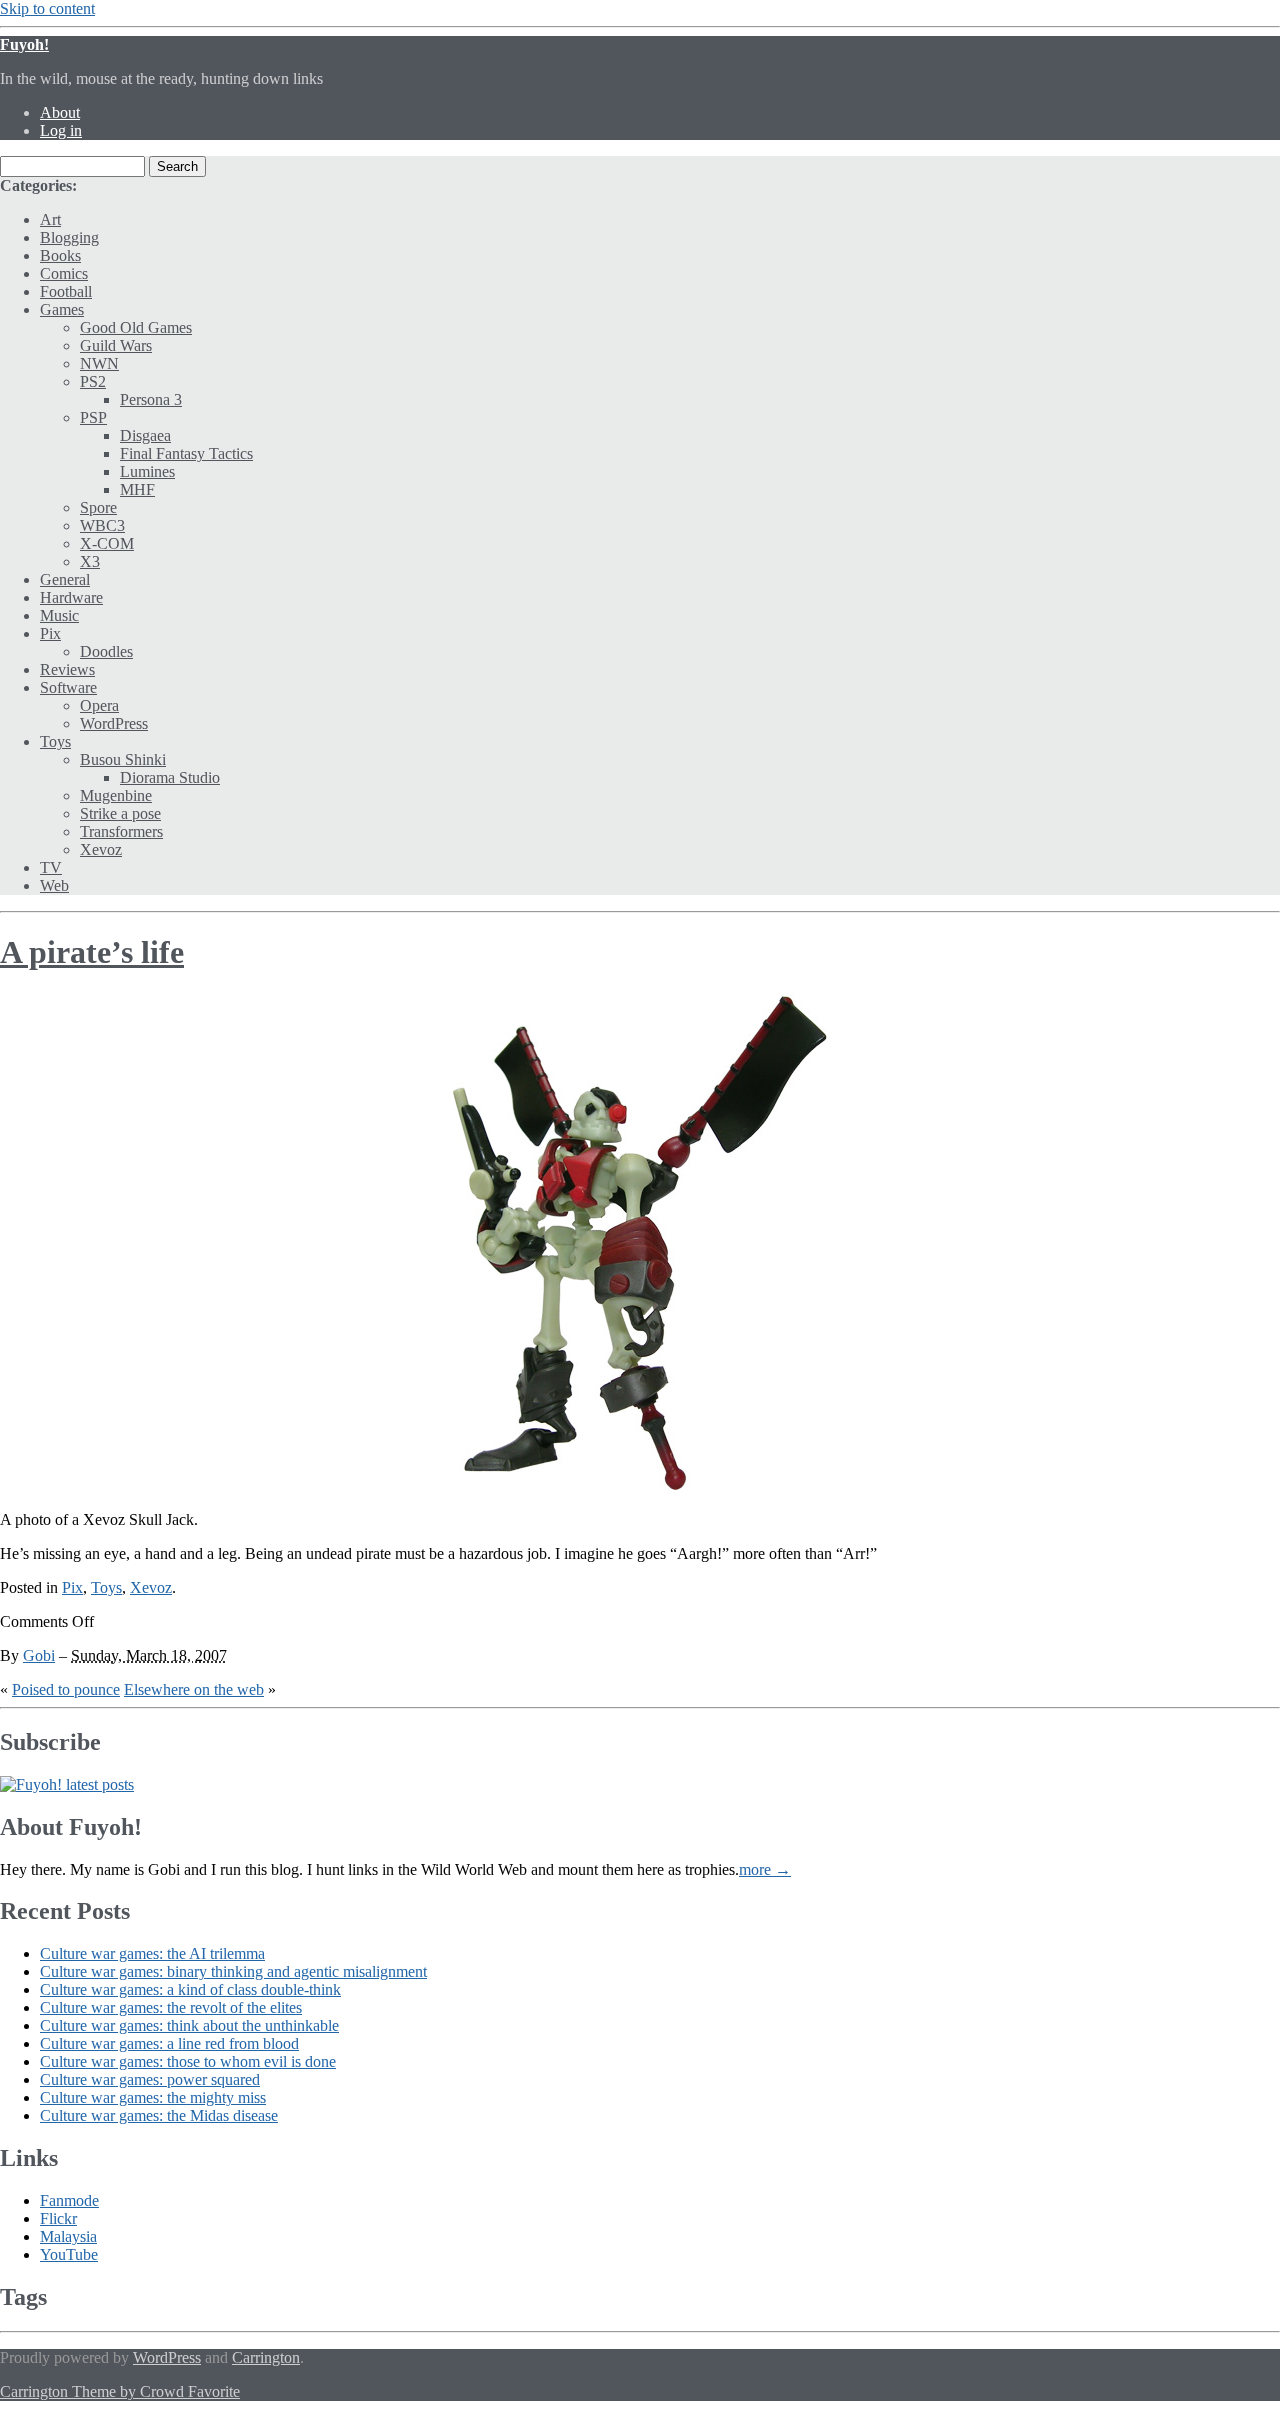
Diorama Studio (170, 777)
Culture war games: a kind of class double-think (190, 1989)
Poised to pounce (66, 1689)
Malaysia (68, 2236)
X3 (90, 561)
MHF (137, 489)
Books (60, 255)
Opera (99, 705)
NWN (99, 363)
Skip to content (47, 8)
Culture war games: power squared (150, 2079)
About (60, 112)
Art (50, 219)
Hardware (71, 597)
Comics (64, 273)
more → (765, 1869)
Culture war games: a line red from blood (169, 2043)
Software (68, 687)
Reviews (67, 669)
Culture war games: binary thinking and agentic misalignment (233, 1971)
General (65, 579)
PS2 (93, 381)
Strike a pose (120, 813)
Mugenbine (116, 795)
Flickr (58, 2218)
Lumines (147, 471)
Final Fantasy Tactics (186, 453)
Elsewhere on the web (194, 1689)
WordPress (114, 723)
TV (51, 867)
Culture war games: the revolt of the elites (171, 2007)
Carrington (266, 2357)
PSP (93, 417)
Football (66, 291)
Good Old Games (136, 327)
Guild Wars (116, 345)
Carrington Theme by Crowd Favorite (120, 2391)
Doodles (106, 651)
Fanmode (69, 2200)
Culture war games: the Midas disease (159, 2115)
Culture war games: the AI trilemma (152, 1953)
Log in (61, 130)
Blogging (69, 237)
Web (54, 885)
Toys (55, 741)
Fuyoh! (24, 44)
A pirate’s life (92, 952)
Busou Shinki (123, 759)
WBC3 (102, 525)
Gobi (39, 1655)
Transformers (121, 831)
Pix (50, 633)
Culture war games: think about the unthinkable (189, 2025)
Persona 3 (151, 399)
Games (62, 309)
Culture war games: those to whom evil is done (188, 2061)
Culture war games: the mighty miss (153, 2097)
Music (59, 615)
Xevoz (101, 849)
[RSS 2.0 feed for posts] (67, 1784)
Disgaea (145, 435)
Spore (98, 507)
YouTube (69, 2254)
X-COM (107, 543)
